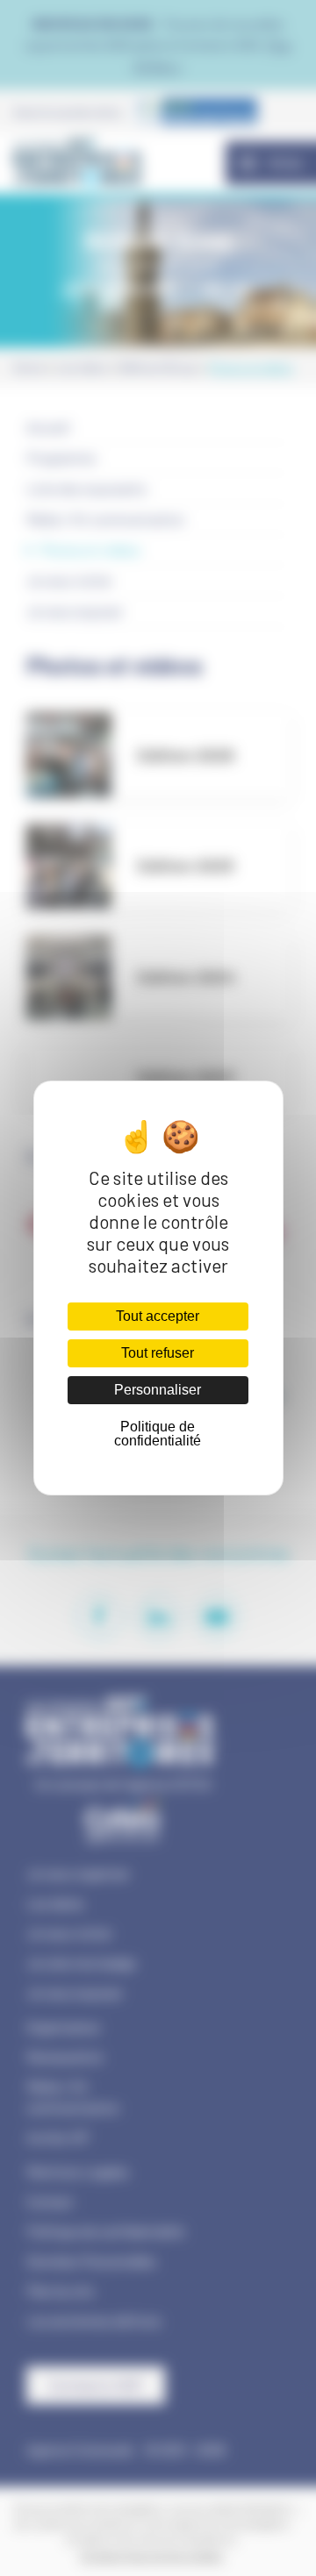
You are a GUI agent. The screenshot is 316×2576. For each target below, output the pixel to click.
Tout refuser (158, 1353)
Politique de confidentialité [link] (158, 1434)
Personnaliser (158, 1390)
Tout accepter (158, 1316)
